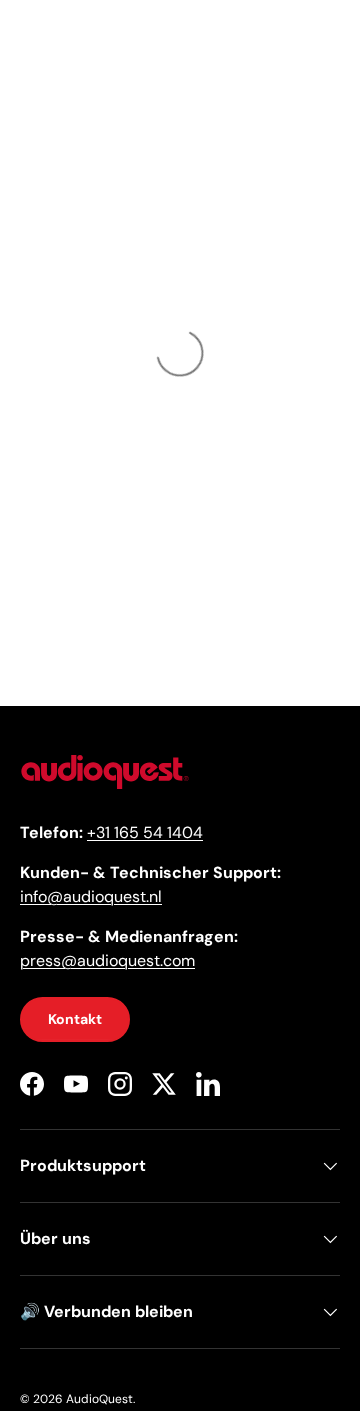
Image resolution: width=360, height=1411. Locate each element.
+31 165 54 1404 (145, 832)
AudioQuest (99, 1399)
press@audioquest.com (107, 960)
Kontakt (75, 1019)
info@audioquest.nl (91, 896)
